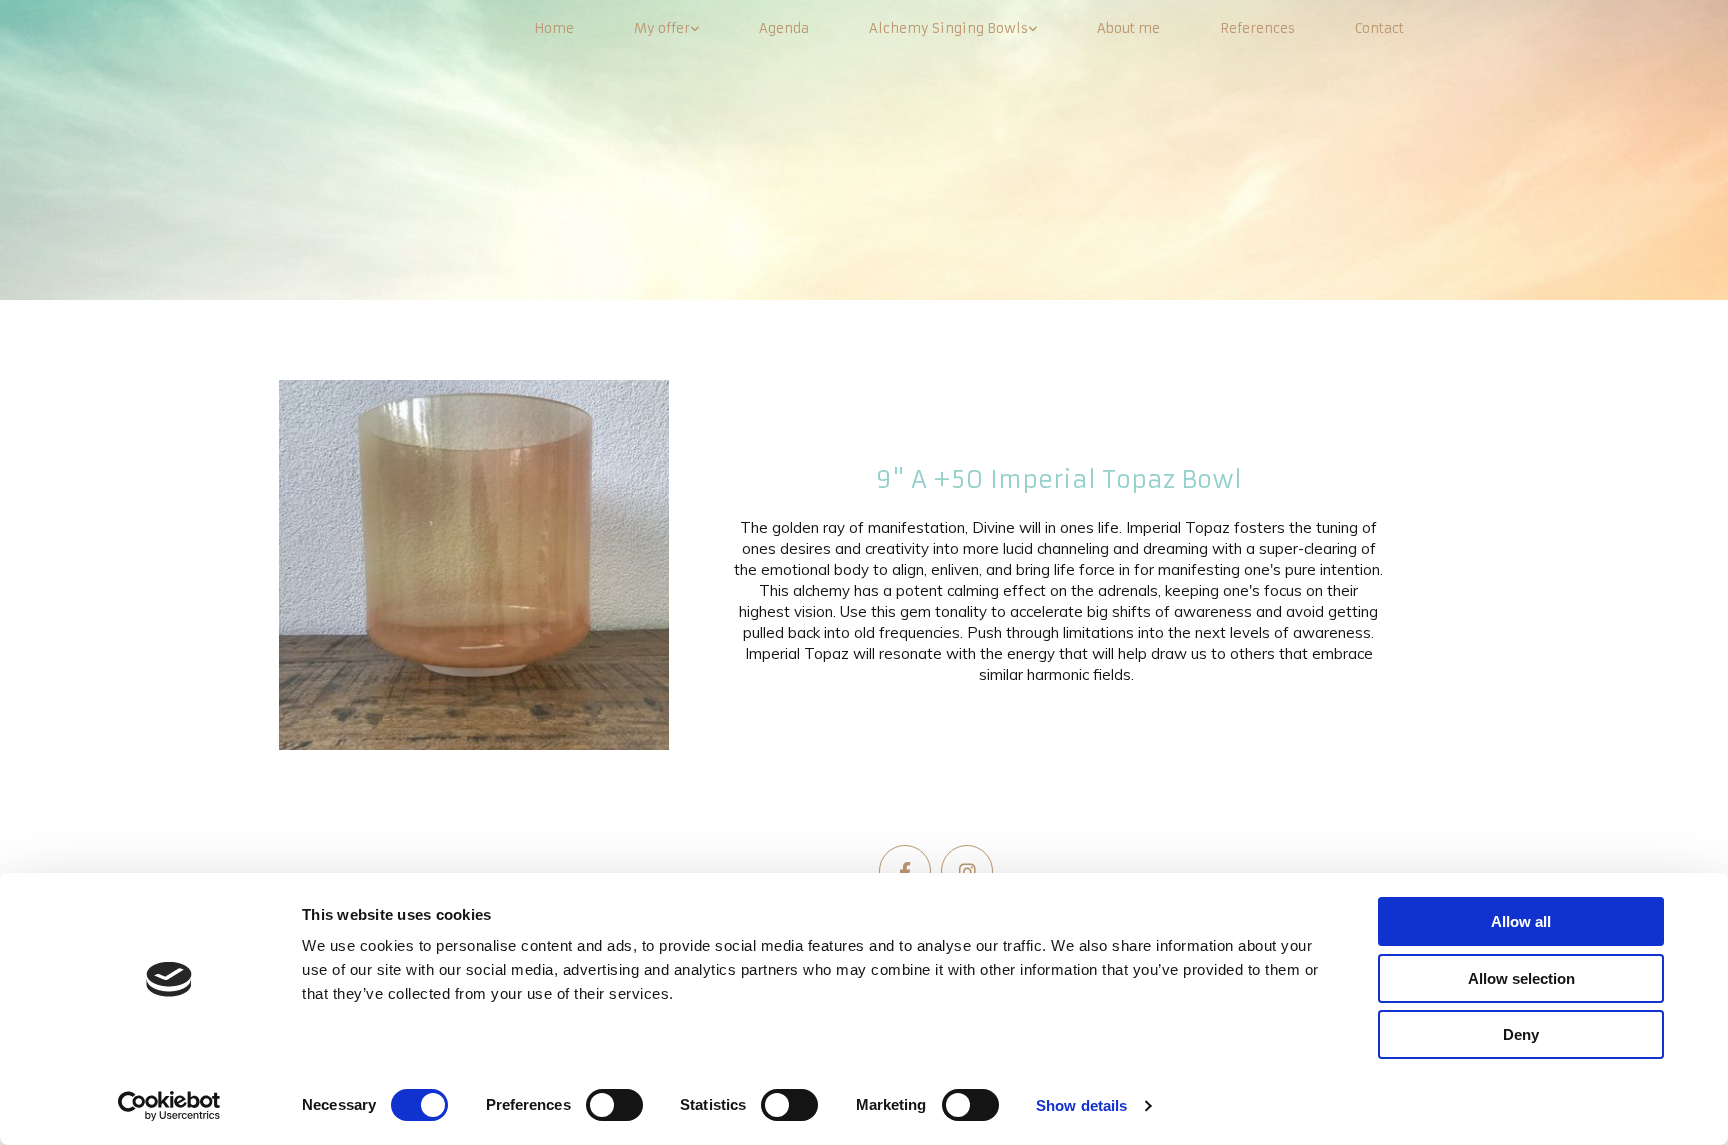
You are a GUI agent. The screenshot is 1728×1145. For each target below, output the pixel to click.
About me (1128, 28)
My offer (662, 28)
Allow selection (1521, 978)
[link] (666, 28)
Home (554, 28)
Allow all (1521, 921)
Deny (1521, 1034)
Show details (1081, 1105)
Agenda (784, 28)
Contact (1379, 28)
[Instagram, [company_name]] (967, 871)
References (1257, 28)
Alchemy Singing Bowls (948, 28)
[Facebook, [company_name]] (905, 871)
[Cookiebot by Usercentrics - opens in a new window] (169, 1106)
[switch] (614, 1105)
